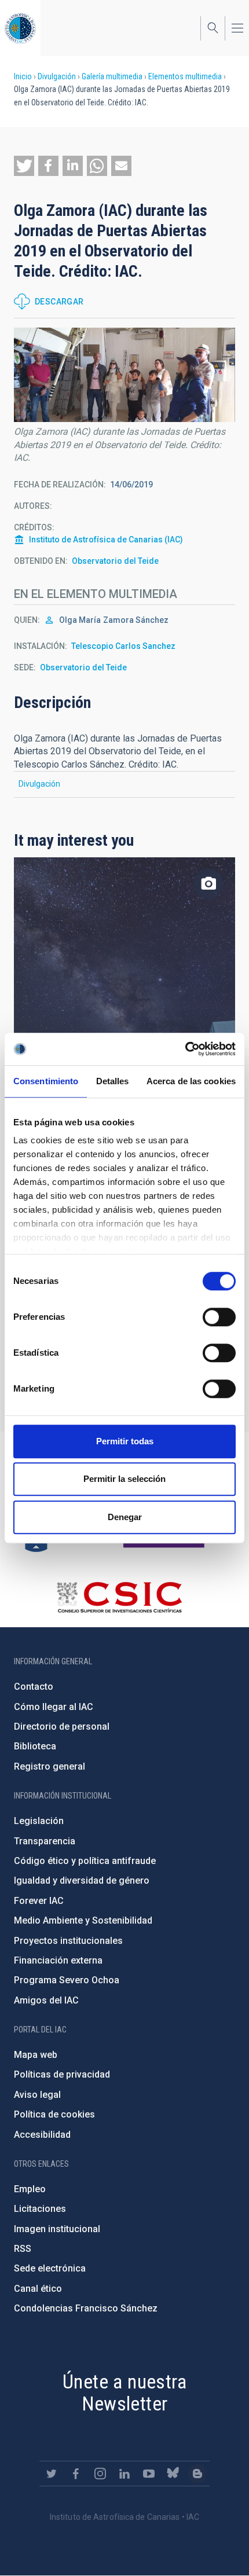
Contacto (34, 1687)
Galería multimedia (112, 76)
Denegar (125, 1517)
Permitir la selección (124, 1479)
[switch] (219, 1317)
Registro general (50, 1766)
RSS (23, 2249)
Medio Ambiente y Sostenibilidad (83, 1920)
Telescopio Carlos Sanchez (123, 646)
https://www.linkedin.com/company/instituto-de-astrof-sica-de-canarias (124, 2474)
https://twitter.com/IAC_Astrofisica (52, 2474)
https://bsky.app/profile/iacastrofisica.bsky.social (173, 2474)
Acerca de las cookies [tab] (191, 1081)
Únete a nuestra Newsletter (124, 2393)
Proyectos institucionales (68, 1941)
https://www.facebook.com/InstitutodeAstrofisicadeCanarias (76, 2474)
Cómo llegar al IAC (54, 1707)
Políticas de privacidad (62, 2074)
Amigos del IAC (46, 2000)
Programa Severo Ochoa (67, 1980)
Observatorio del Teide (115, 561)
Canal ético (38, 2289)
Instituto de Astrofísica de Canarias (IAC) (106, 540)
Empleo (30, 2189)
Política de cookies (54, 2114)
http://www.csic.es (119, 1597)
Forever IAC (39, 1901)
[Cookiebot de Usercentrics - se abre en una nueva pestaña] (185, 1049)
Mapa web (36, 2055)
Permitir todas (125, 1441)
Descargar (59, 302)
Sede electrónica (50, 2268)
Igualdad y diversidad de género (82, 1880)
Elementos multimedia (185, 76)
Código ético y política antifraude (85, 1861)
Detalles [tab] (113, 1081)
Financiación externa (58, 1960)
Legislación (39, 1821)
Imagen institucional (57, 2229)
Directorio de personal (62, 1726)
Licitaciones (40, 2209)
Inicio (23, 76)
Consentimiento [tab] (46, 1081)
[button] (24, 166)
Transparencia (45, 1841)
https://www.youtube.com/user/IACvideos (149, 2474)
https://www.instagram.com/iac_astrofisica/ (100, 2474)
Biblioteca (35, 1746)
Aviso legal (37, 2095)
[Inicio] (20, 28)
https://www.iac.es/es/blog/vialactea (197, 2474)
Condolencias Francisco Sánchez (86, 2308)
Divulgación (57, 76)
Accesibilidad (42, 2135)
